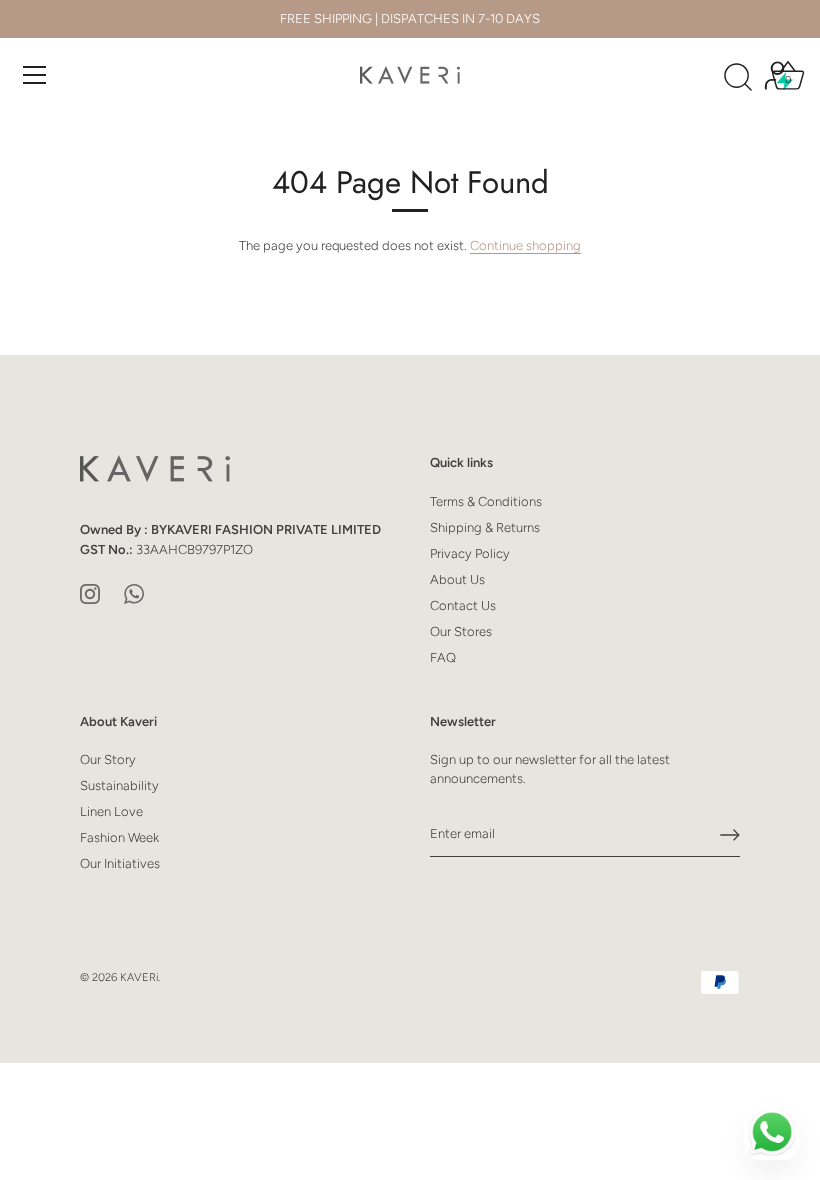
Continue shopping (525, 245)
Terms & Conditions (486, 501)
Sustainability (119, 785)
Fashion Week (119, 837)
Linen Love (111, 811)
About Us (457, 579)
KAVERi (139, 977)
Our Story (108, 759)
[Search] (738, 78)
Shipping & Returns (485, 527)
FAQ (443, 657)
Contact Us (463, 605)
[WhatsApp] (134, 592)
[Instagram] (90, 592)
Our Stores (461, 631)
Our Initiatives (120, 863)
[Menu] (35, 75)
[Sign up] (730, 835)
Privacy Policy (470, 553)
